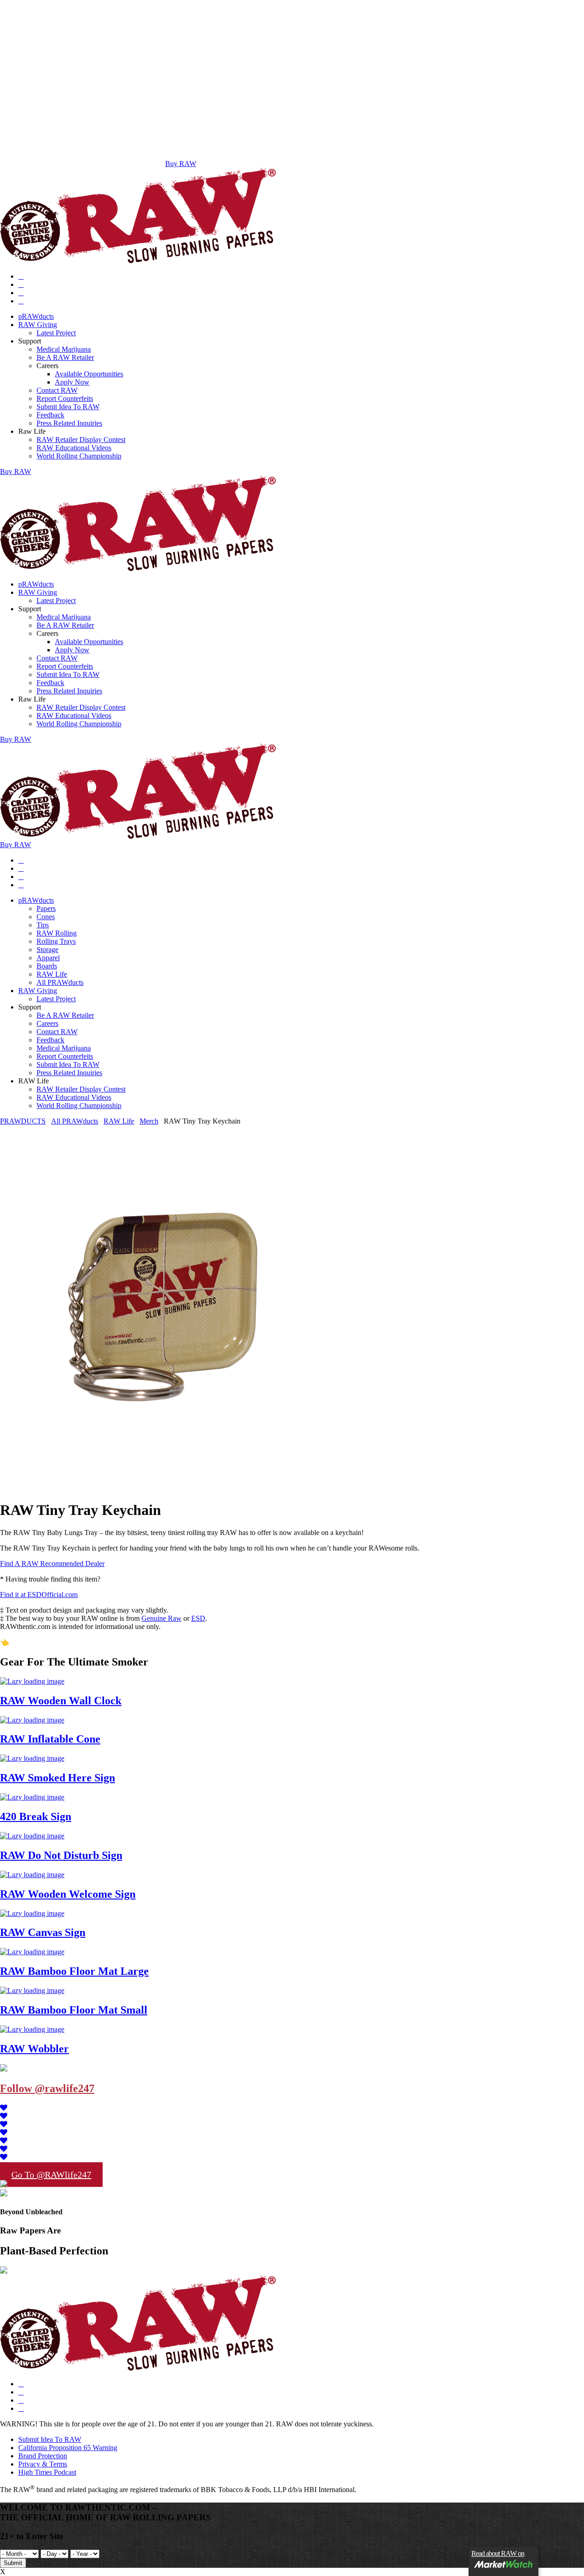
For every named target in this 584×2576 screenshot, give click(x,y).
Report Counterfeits (65, 398)
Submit (13, 2563)
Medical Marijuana (64, 349)
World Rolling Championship (79, 456)
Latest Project (56, 333)
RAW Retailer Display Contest (81, 440)
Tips (43, 925)
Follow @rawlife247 (47, 2088)
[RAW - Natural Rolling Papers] (138, 261)
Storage (47, 950)
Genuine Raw (162, 1618)
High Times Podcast (47, 2472)
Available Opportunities (89, 374)
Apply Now (72, 382)
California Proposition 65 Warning (68, 2448)
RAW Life (52, 974)
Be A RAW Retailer (65, 357)
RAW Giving (38, 325)
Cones (46, 917)
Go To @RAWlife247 (51, 2175)
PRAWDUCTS (23, 1121)
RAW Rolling (57, 933)
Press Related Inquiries (69, 423)
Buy (16, 471)
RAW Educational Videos (74, 448)
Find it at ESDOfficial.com (39, 1595)
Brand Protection (43, 2456)
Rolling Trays (56, 941)
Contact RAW (57, 390)
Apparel (48, 958)
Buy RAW (181, 164)
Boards (47, 966)
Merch (149, 1121)
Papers (46, 908)
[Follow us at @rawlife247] (4, 2108)
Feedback (50, 415)
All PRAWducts (60, 982)
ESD (198, 1618)
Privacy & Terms (43, 2464)
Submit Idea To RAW (68, 407)
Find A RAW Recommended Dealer (52, 1564)
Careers (47, 1023)
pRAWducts (36, 316)
